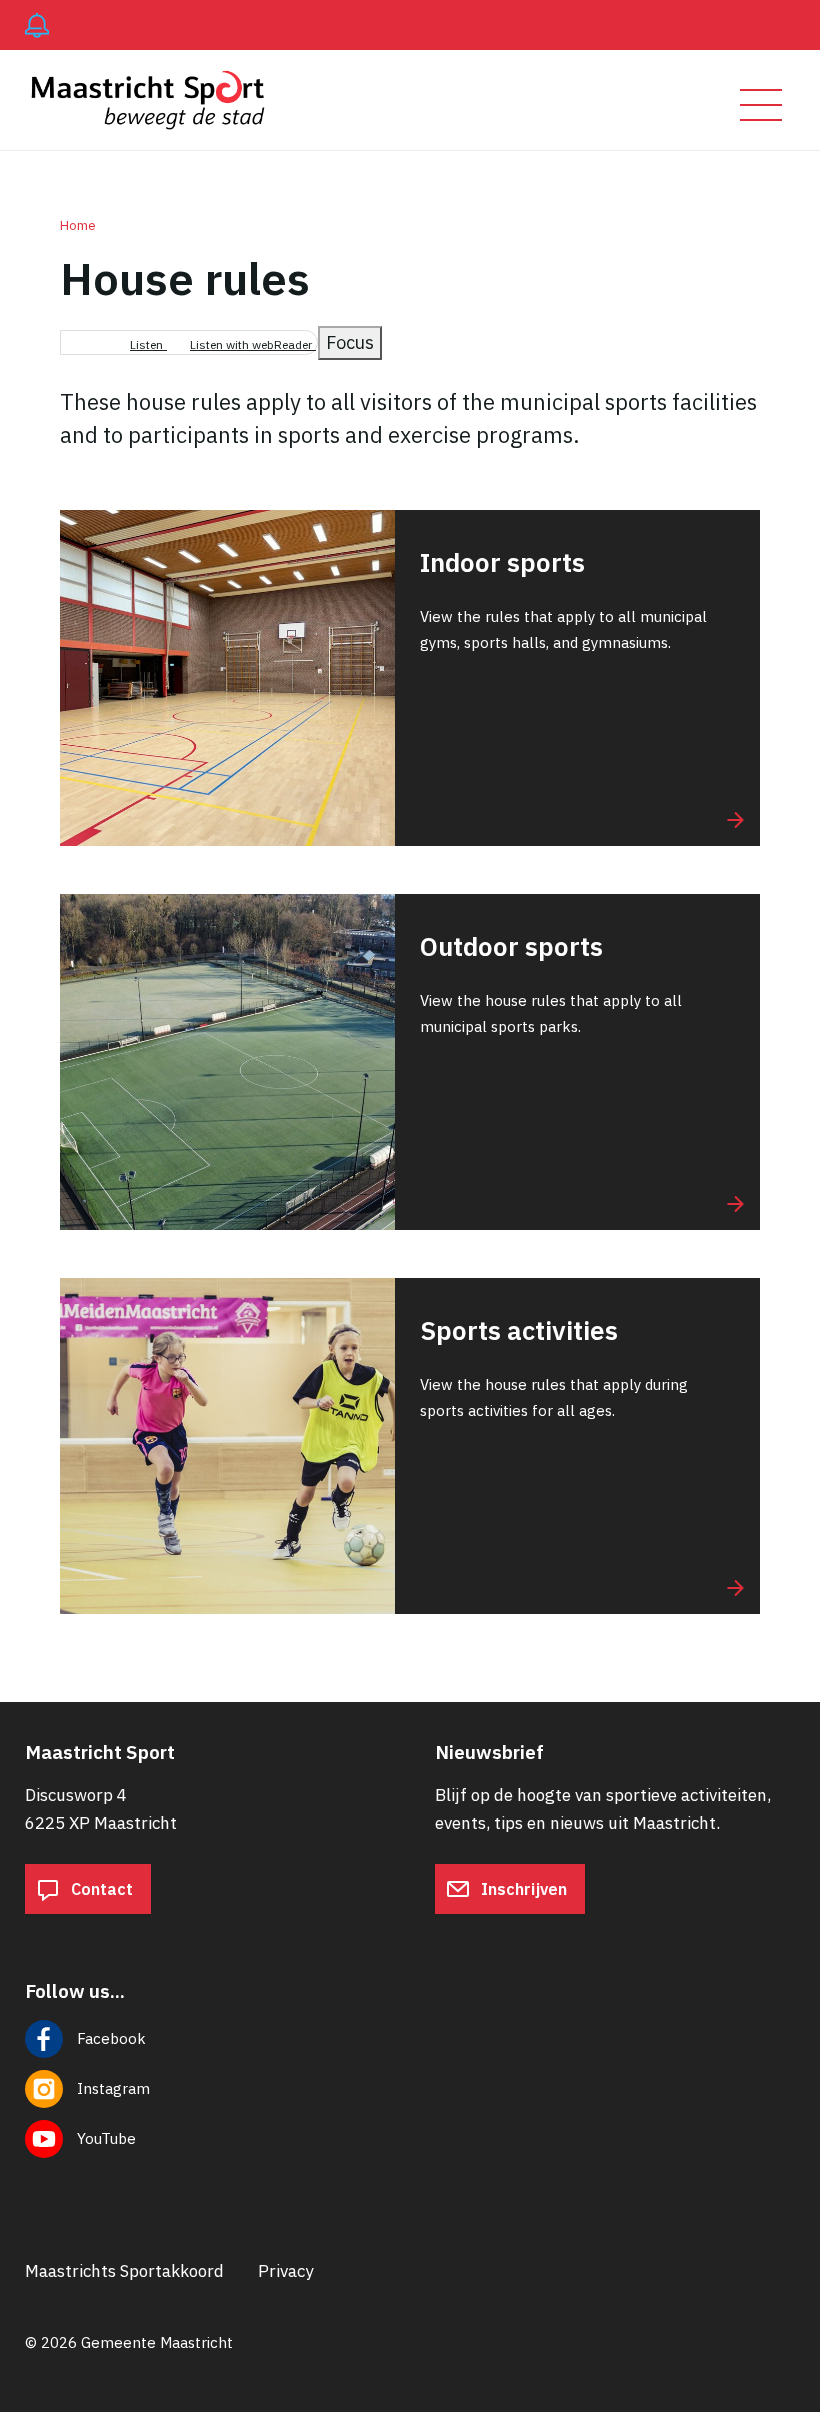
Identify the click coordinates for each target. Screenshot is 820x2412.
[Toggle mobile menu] (761, 105)
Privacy (285, 2271)
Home (78, 225)
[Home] (157, 100)
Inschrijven (522, 1889)
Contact (100, 1889)
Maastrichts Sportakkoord (124, 2271)
